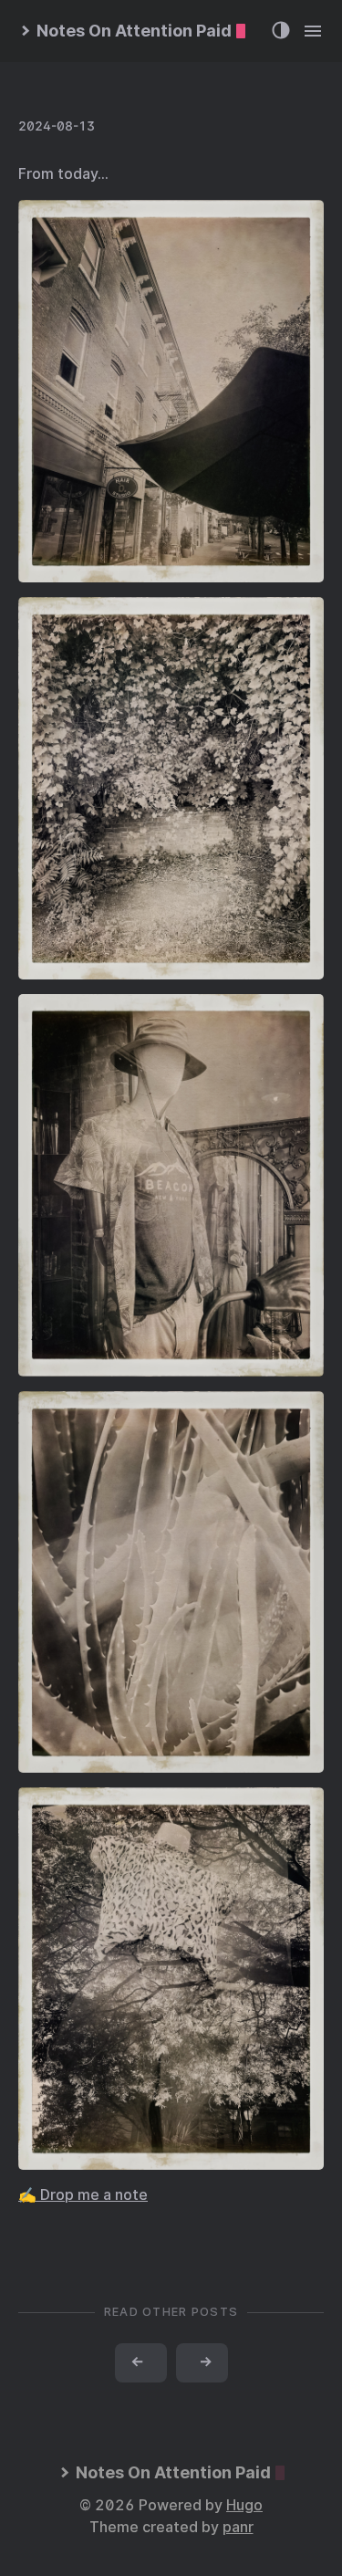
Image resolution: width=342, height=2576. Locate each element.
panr (238, 2527)
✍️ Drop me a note (83, 2195)
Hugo (244, 2505)
